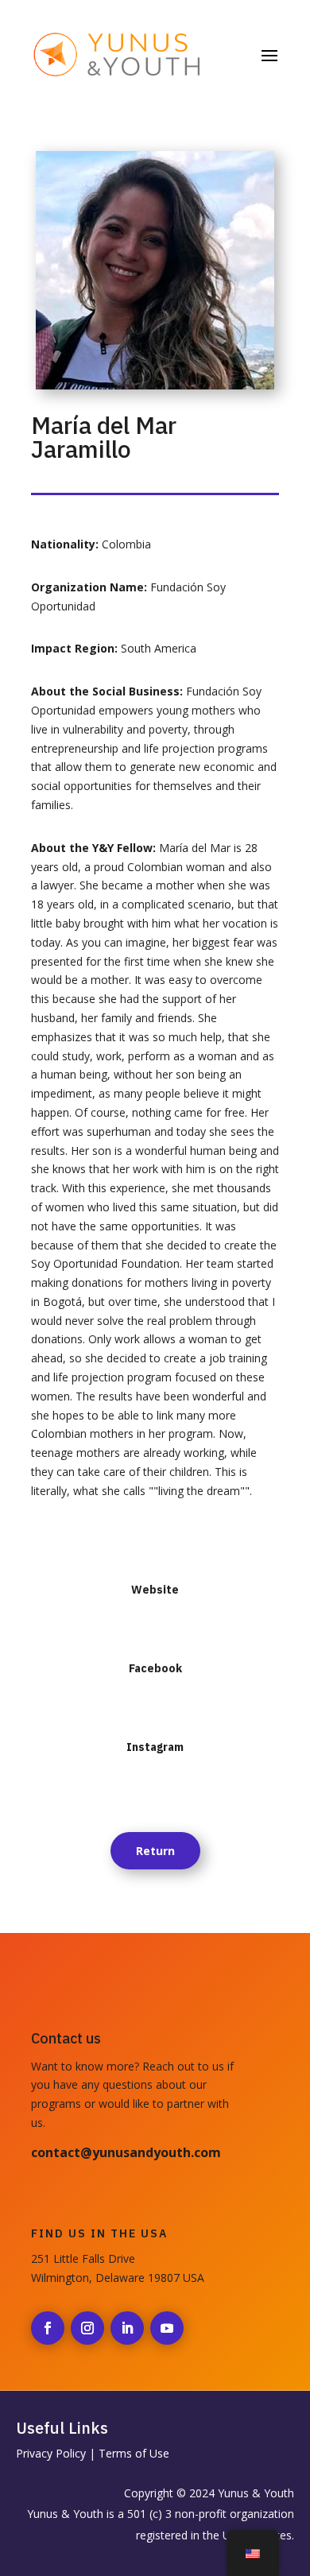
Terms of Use (134, 2453)
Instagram (155, 1747)
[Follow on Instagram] (87, 2328)
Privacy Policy (51, 2453)
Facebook (155, 1668)
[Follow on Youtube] (167, 2328)
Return (155, 1851)
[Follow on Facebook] (48, 2328)
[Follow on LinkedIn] (127, 2328)
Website (155, 1590)
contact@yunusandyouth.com (126, 2152)
